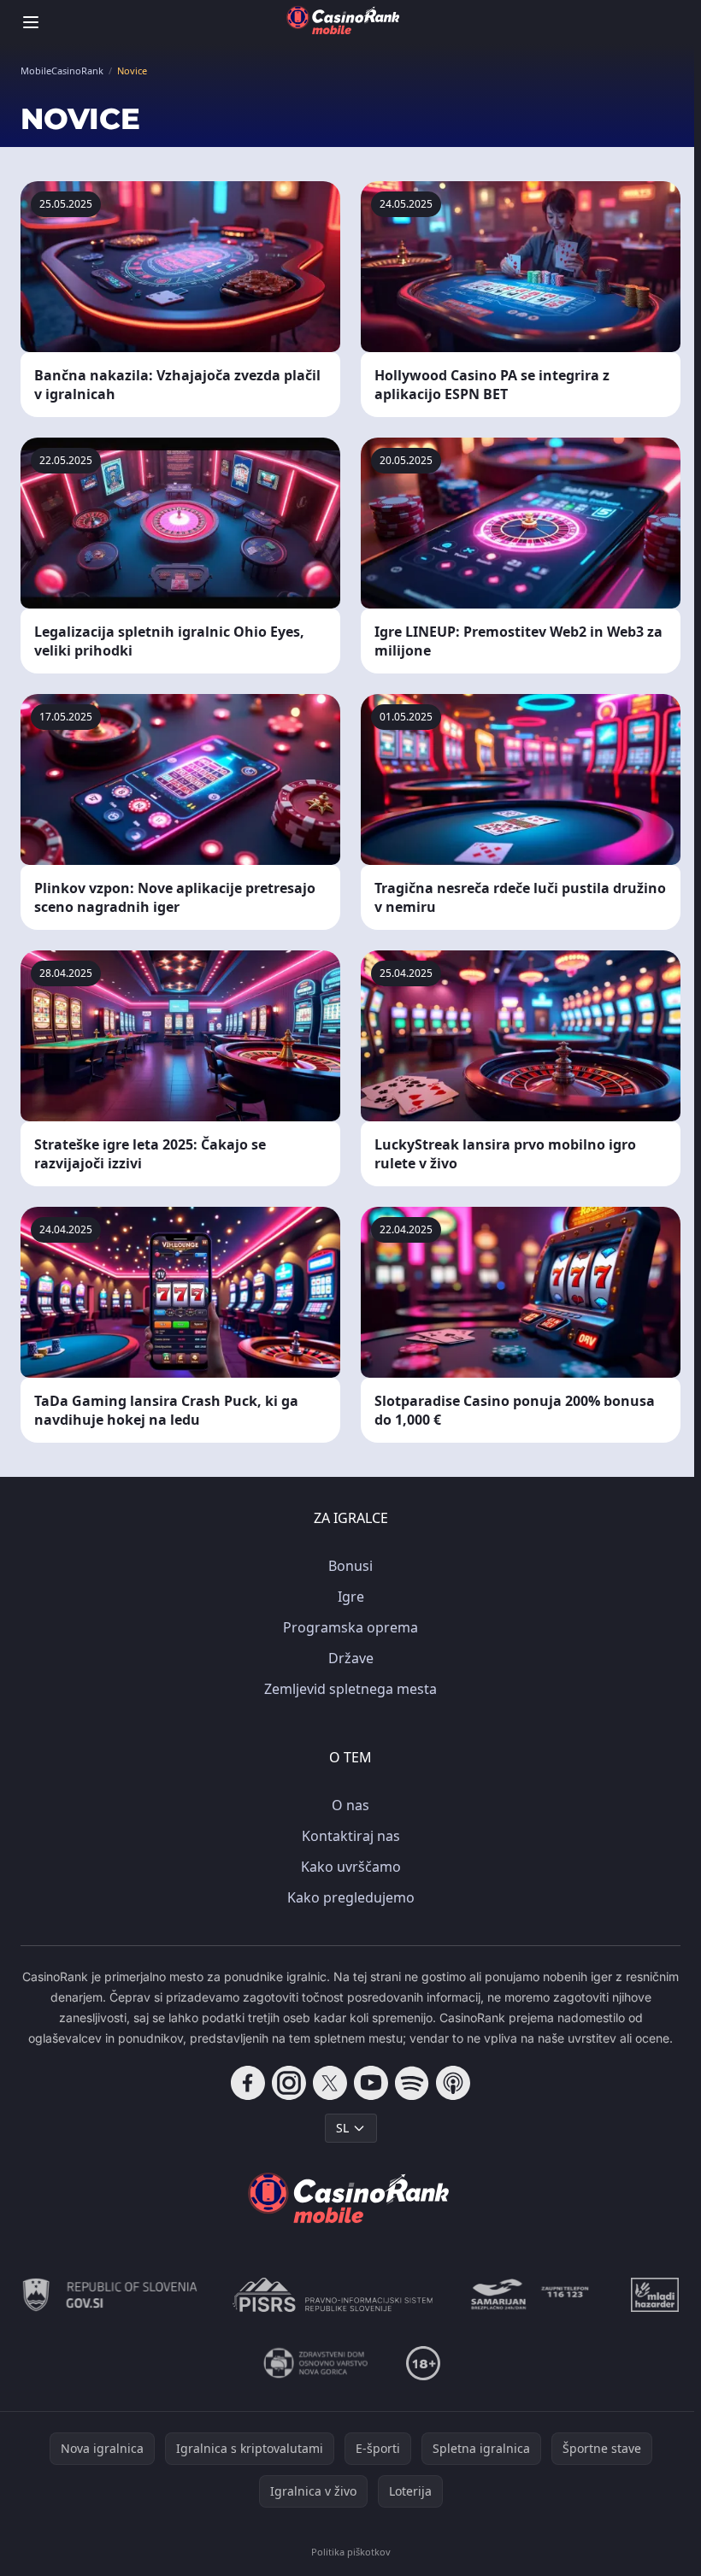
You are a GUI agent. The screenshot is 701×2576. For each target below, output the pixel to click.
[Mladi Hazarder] (655, 2295)
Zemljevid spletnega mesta (350, 1689)
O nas (350, 1805)
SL (342, 2128)
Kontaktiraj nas (351, 1836)
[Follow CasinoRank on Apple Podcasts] (453, 2083)
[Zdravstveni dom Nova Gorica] (317, 2363)
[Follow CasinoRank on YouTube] (371, 2083)
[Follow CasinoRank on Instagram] (289, 2083)
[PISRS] (333, 2295)
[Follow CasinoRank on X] (330, 2083)
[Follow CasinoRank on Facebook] (248, 2083)
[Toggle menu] (31, 22)
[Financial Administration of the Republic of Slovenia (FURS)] (110, 2295)
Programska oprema (350, 1627)
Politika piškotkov (351, 2552)
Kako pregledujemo (351, 1897)
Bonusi (350, 1566)
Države (351, 1658)
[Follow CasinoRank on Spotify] (412, 2083)
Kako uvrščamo (351, 1867)
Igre (351, 1597)
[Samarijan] (532, 2295)
